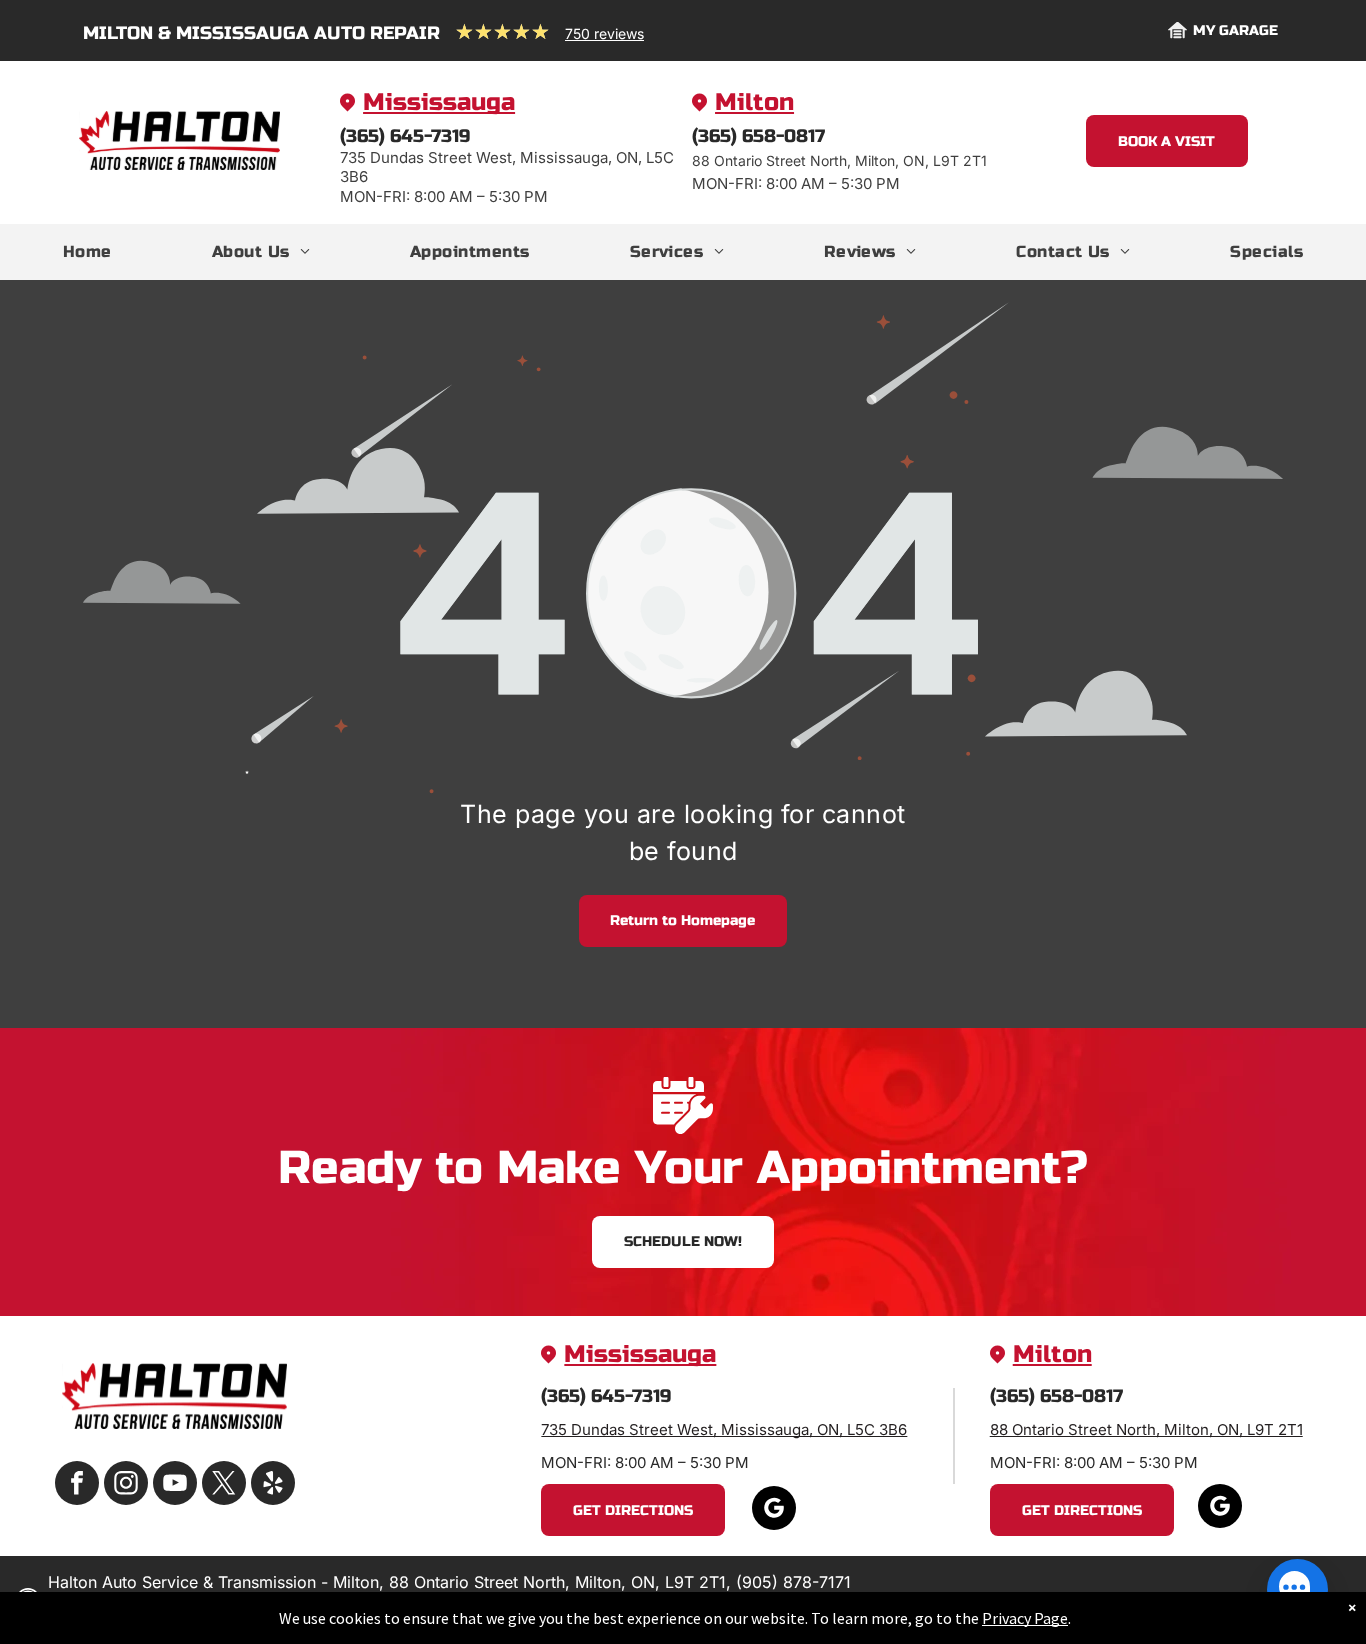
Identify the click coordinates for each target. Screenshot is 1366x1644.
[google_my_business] (774, 1510)
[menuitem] (87, 252)
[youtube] (175, 1485)
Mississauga (439, 102)
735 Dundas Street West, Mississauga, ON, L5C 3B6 (724, 1429)
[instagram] (126, 1485)
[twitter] (224, 1485)
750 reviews (604, 33)
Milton (754, 102)
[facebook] (77, 1485)
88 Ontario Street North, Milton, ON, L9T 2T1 (1146, 1429)
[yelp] (273, 1485)
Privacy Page (1025, 1618)
